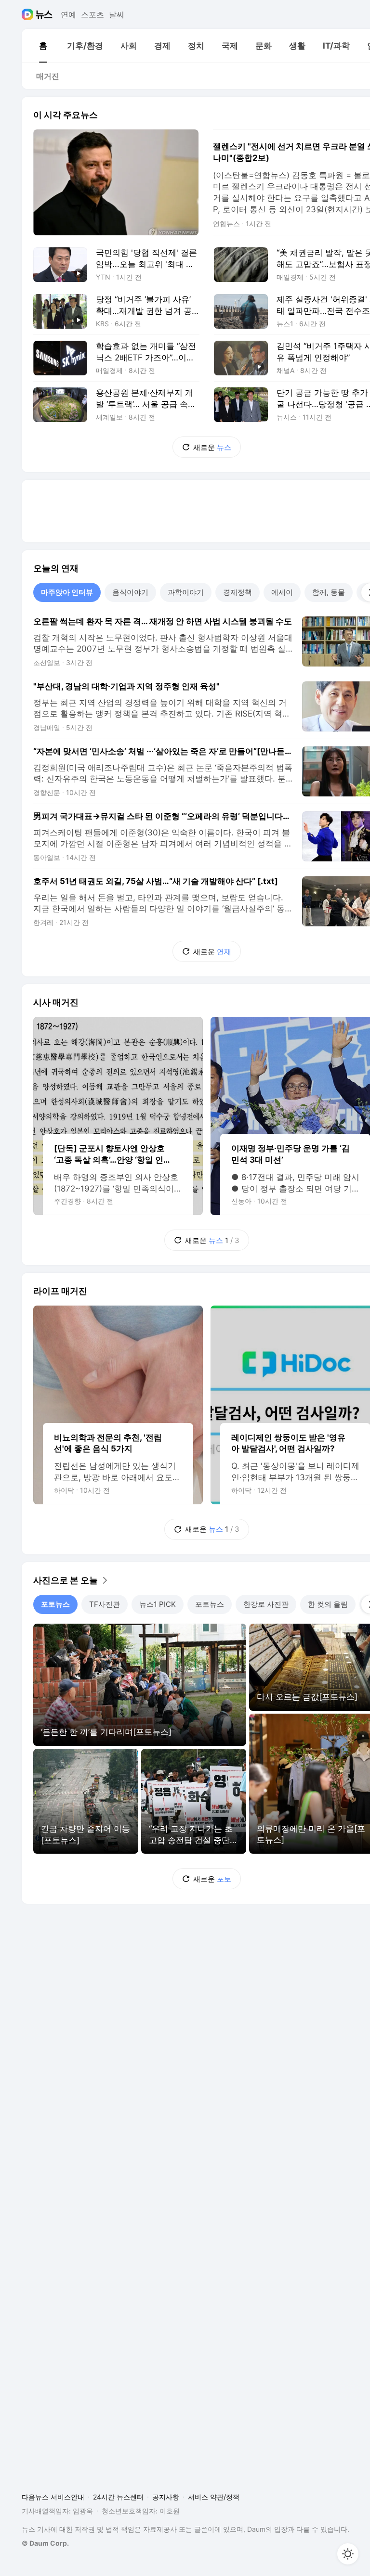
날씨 (117, 14)
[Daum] (29, 14)
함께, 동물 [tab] (329, 592)
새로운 (212, 447)
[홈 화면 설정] (348, 2554)
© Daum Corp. (45, 2543)
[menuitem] (43, 46)
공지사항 (166, 2497)
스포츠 (92, 14)
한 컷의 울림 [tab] (328, 1604)
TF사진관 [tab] (105, 1604)
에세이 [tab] (282, 592)
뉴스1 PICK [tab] (158, 1604)
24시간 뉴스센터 (118, 2497)
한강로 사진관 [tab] (266, 1604)
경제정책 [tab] (238, 592)
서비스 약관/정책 (214, 2497)
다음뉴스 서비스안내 (53, 2497)
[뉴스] (44, 14)
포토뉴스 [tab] (55, 1604)
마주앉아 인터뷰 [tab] (67, 592)
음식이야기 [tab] (130, 592)
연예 (68, 14)
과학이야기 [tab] (186, 592)
